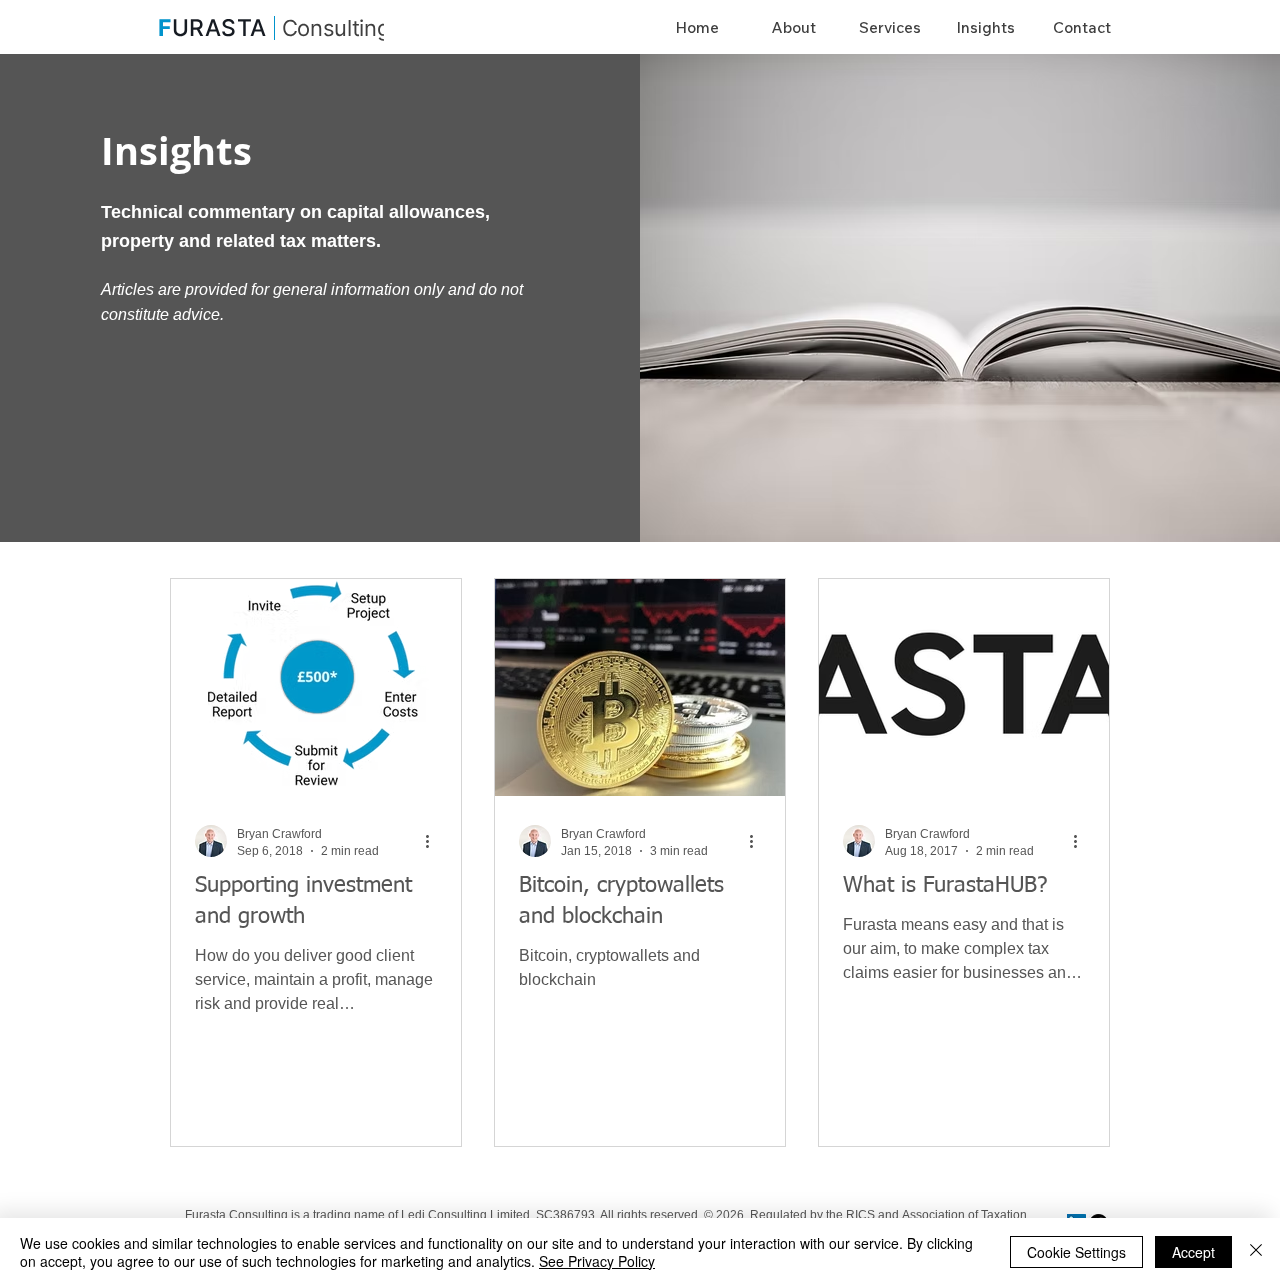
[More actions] (434, 841)
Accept (1193, 1252)
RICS (862, 1215)
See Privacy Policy (597, 1261)
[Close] (1256, 1252)
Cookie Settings (1076, 1252)
